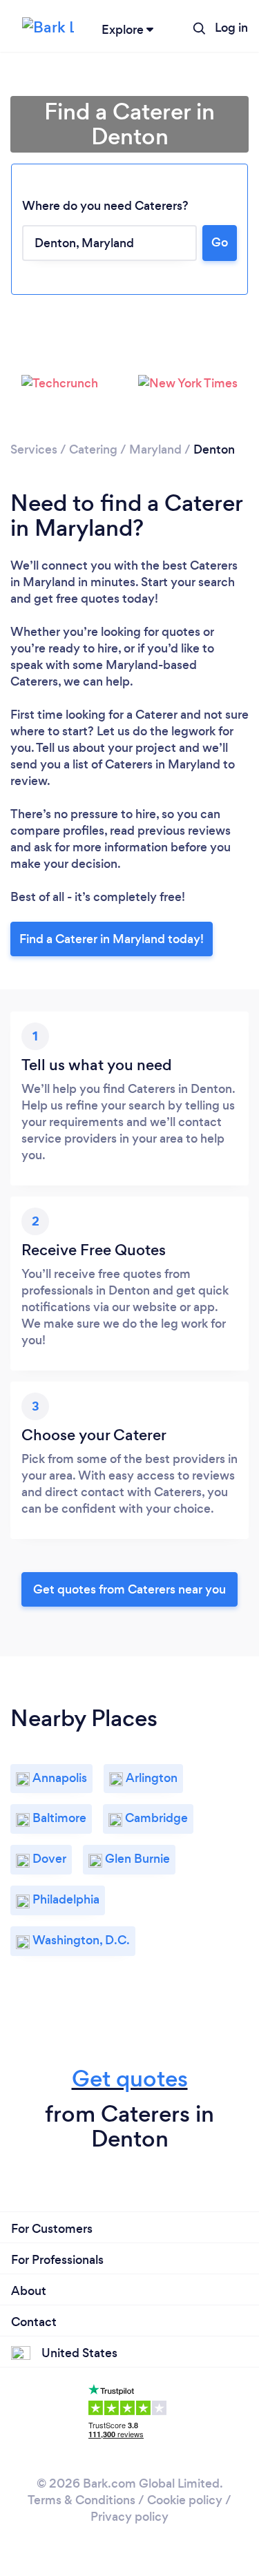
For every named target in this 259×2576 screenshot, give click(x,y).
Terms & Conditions (81, 2500)
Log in (231, 28)
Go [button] (220, 242)
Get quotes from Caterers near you (129, 1589)
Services (34, 449)
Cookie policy (185, 2500)
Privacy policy (129, 2517)
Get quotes (130, 2079)
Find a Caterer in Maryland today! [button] (112, 939)
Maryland (155, 449)
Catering (93, 449)
